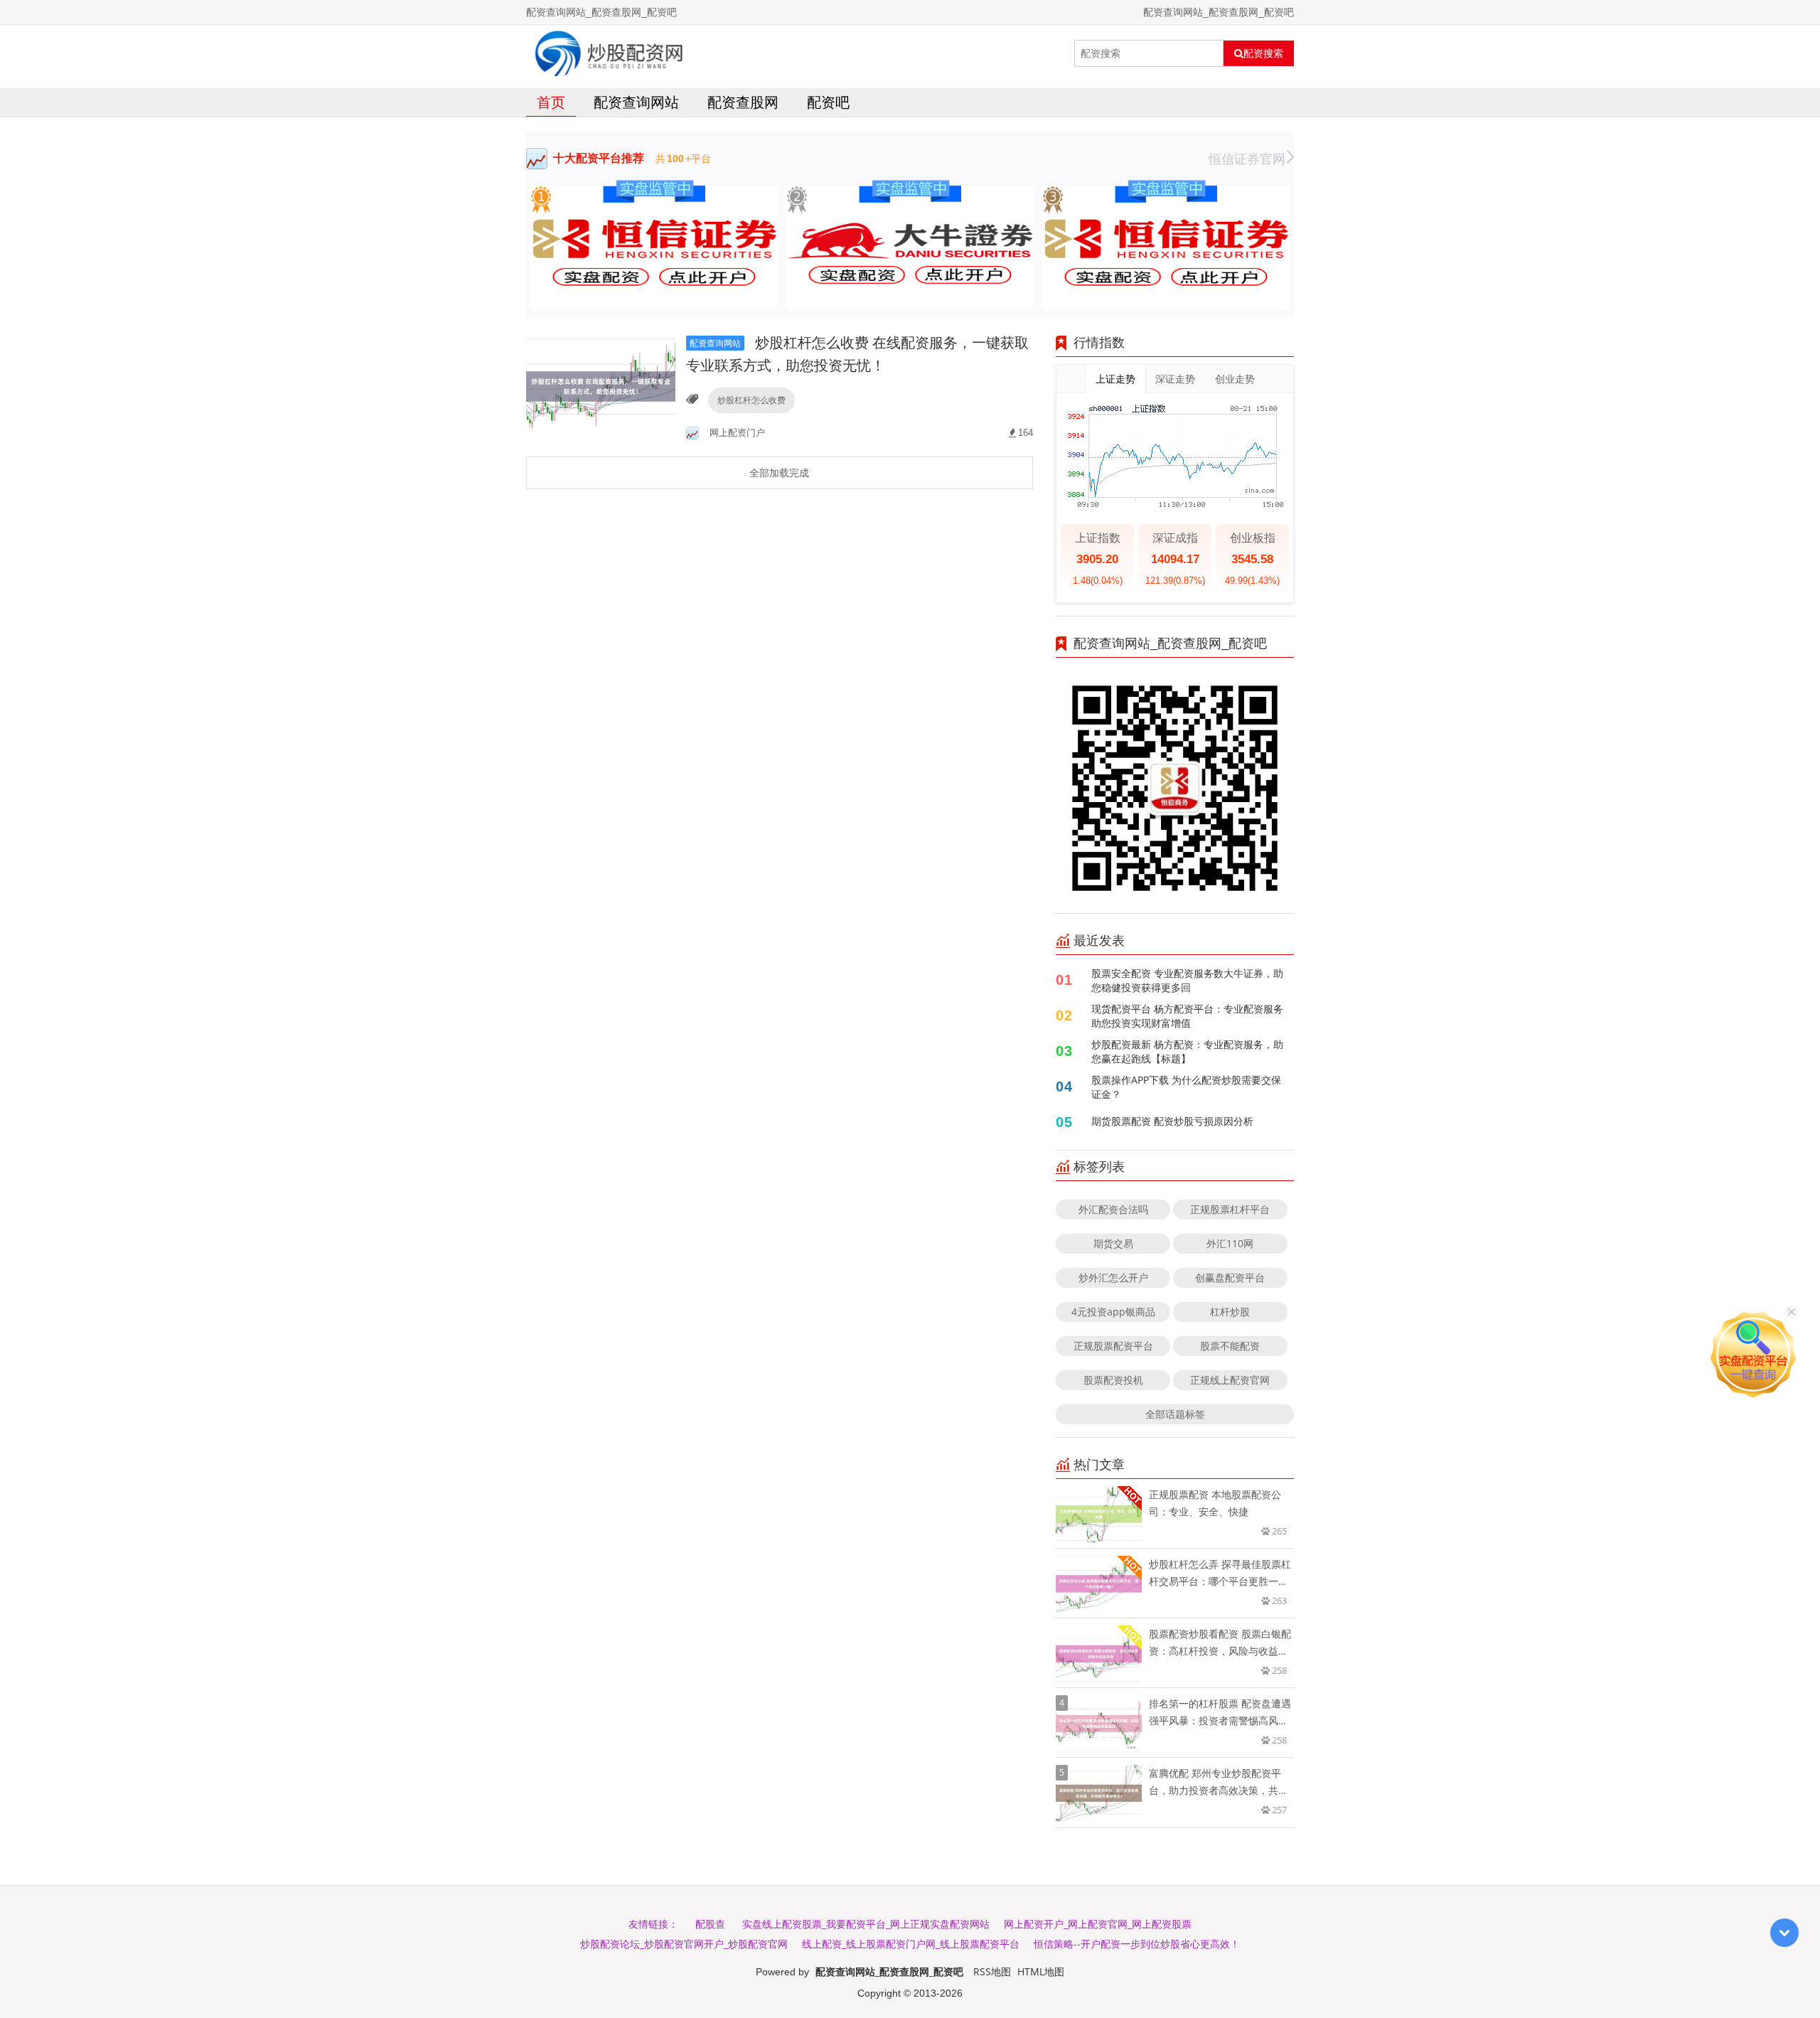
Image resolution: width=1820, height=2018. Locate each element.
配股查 (710, 1924)
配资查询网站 (636, 102)
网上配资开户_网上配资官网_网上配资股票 (1098, 1924)
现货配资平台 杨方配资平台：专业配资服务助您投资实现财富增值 (1187, 1016)
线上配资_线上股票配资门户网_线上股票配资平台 (911, 1944)
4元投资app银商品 (1113, 1312)
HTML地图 (1041, 1971)
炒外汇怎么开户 (1113, 1277)
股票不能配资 (1230, 1346)
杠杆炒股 (1230, 1312)
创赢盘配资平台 (1230, 1277)
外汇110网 (1230, 1243)
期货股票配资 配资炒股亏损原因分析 (1172, 1121)
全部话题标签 (1175, 1414)
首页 (551, 102)
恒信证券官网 (1247, 159)
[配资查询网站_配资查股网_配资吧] (609, 53)
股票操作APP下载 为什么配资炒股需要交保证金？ (1186, 1087)
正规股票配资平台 (1113, 1346)
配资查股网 (743, 102)
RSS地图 (992, 1971)
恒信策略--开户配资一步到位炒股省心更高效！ (1137, 1944)
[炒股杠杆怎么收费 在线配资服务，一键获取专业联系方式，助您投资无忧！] (601, 386)
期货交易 (1113, 1243)
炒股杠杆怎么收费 (751, 400)
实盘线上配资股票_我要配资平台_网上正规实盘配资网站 (866, 1924)
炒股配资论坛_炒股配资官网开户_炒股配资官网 (684, 1944)
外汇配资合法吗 (1113, 1209)
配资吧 (828, 102)
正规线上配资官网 (1230, 1380)
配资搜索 (1263, 53)
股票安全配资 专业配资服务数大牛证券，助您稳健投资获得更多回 (1187, 980)
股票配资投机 (1113, 1380)
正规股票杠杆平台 (1230, 1209)
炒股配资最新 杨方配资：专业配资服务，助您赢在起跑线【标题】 (1187, 1051)
